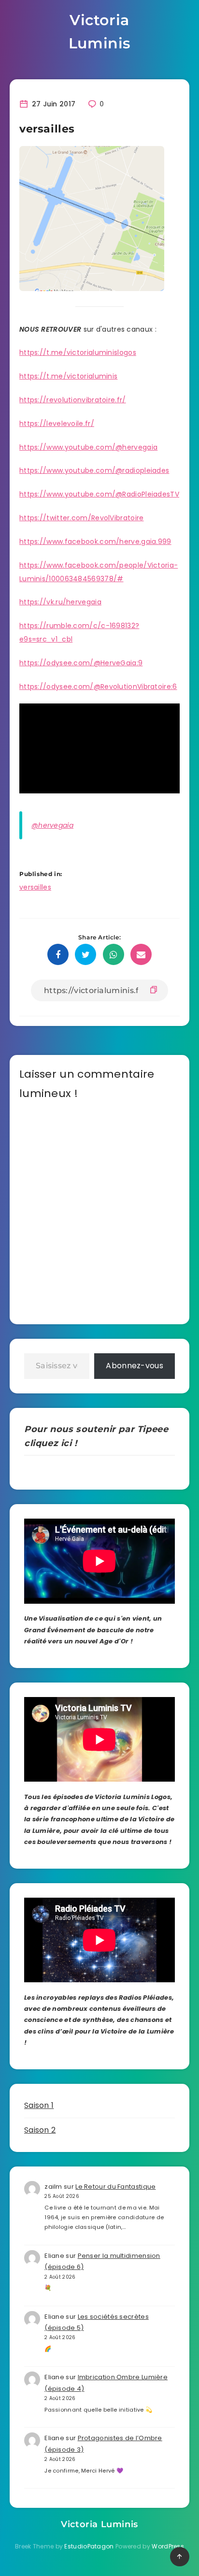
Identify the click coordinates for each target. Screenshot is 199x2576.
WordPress (168, 2546)
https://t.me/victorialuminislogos (78, 352)
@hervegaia (52, 825)
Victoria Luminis (99, 32)
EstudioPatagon (89, 2546)
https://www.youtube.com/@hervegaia (88, 447)
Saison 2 (40, 2130)
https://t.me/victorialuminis (68, 376)
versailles (35, 887)
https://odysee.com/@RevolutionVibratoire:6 (98, 687)
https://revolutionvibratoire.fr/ (73, 400)
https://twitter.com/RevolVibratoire (82, 518)
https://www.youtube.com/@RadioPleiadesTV (99, 494)
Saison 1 (39, 2105)
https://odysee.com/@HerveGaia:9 (81, 663)
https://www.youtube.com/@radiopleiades (94, 470)
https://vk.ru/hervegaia (60, 602)
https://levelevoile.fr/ (57, 424)
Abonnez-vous (135, 1366)
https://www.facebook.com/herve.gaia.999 (95, 542)
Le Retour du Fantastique (115, 2187)
